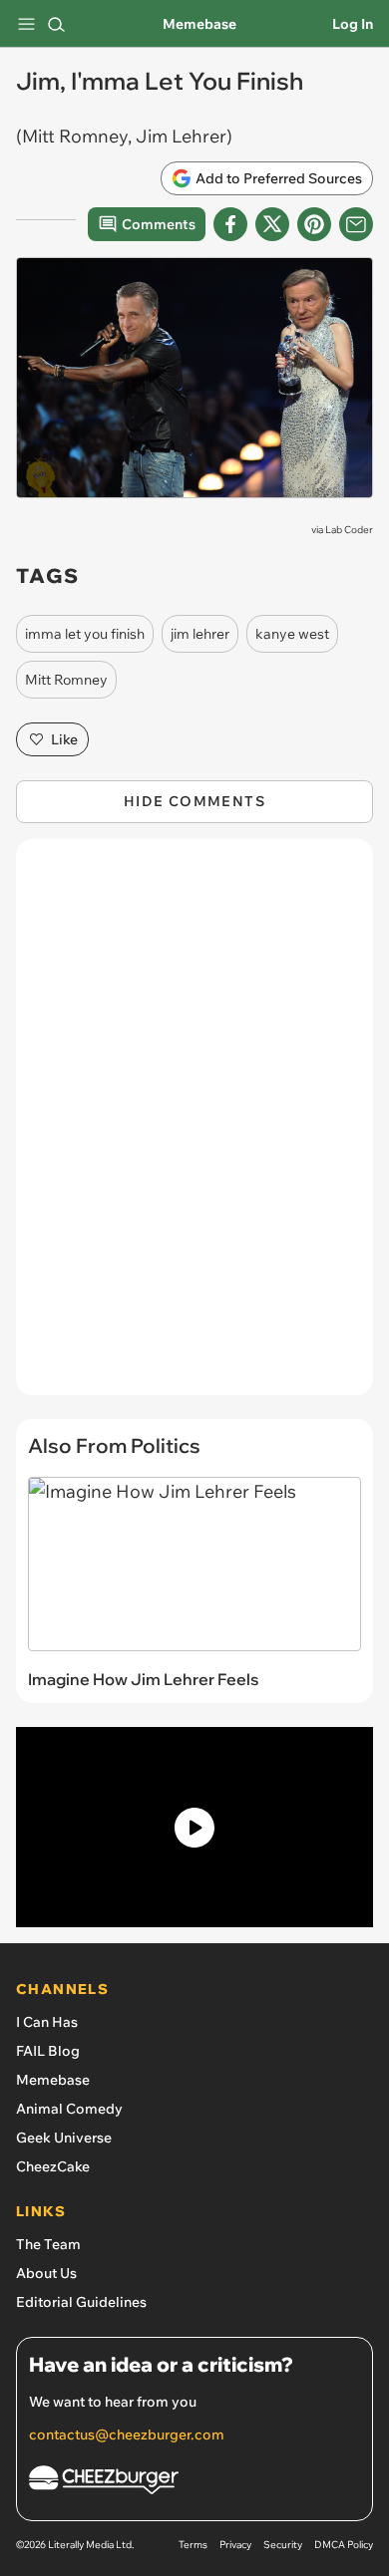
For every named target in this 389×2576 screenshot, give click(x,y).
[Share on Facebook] (230, 224)
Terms (193, 2545)
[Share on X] (272, 224)
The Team (48, 2244)
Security (283, 2545)
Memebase (199, 24)
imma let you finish (85, 634)
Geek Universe (64, 2138)
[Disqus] (194, 1127)
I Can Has (47, 2022)
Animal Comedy (69, 2109)
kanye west (292, 634)
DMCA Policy (344, 2545)
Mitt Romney (66, 680)
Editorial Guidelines (81, 2302)
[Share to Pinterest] (314, 224)
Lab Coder (349, 530)
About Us (46, 2273)
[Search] (56, 24)
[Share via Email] (356, 224)
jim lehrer (200, 634)
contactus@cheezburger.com (127, 2434)
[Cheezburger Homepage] (194, 2483)
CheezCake (53, 2166)
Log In (353, 24)
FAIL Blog (48, 2051)
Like (64, 739)
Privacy (235, 2545)
